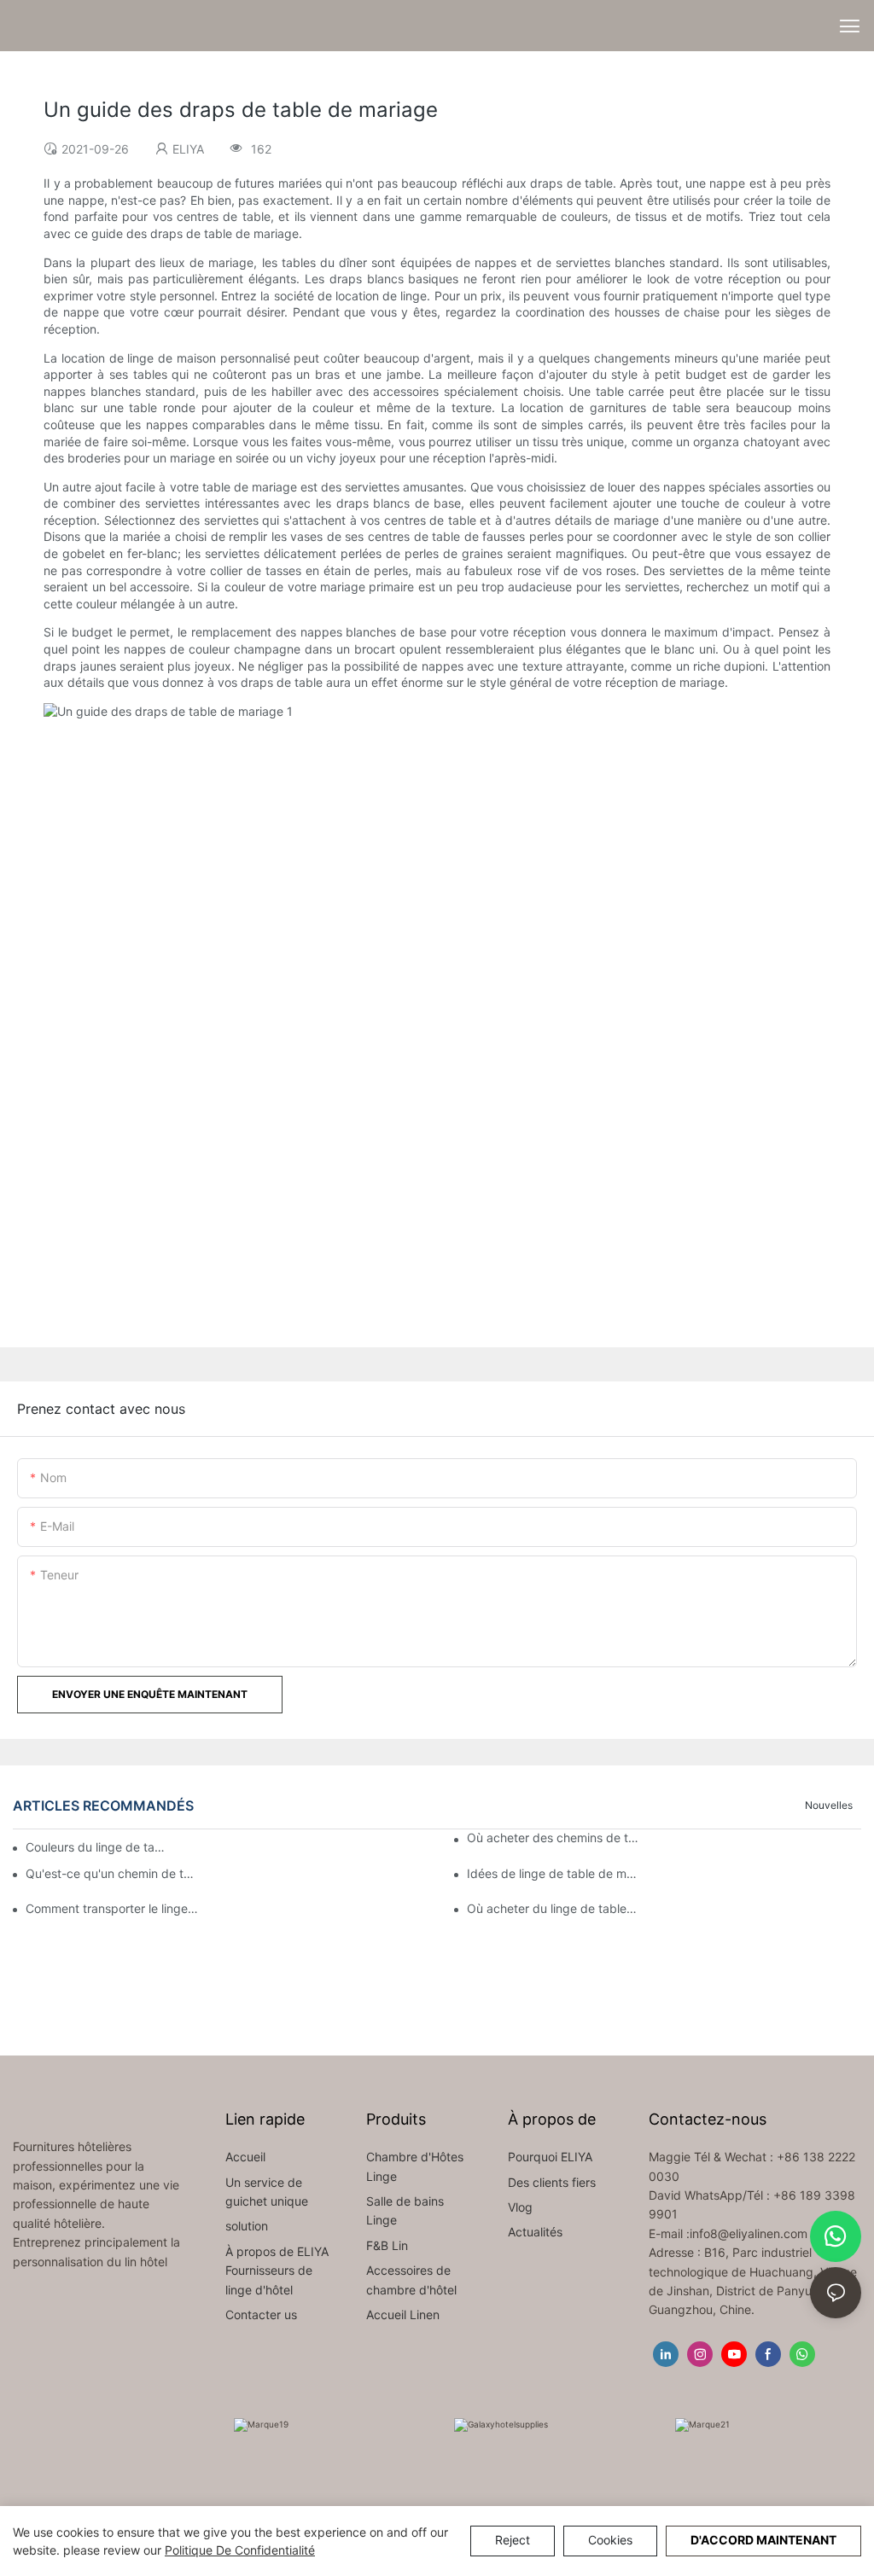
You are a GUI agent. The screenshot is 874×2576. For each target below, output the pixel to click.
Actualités (535, 2232)
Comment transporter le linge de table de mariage (112, 1908)
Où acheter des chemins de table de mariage (554, 1838)
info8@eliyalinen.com (749, 2233)
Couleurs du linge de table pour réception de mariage (97, 1847)
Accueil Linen (403, 2314)
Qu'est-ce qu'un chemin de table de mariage (112, 1873)
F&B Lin (387, 2245)
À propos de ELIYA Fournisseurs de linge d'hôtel (277, 2271)
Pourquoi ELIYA (550, 2157)
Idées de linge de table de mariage (554, 1873)
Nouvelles (829, 1805)
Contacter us (261, 2314)
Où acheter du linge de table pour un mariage (554, 1908)
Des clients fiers (552, 2182)
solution (247, 2226)
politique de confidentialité (240, 2550)
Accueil (245, 2157)
